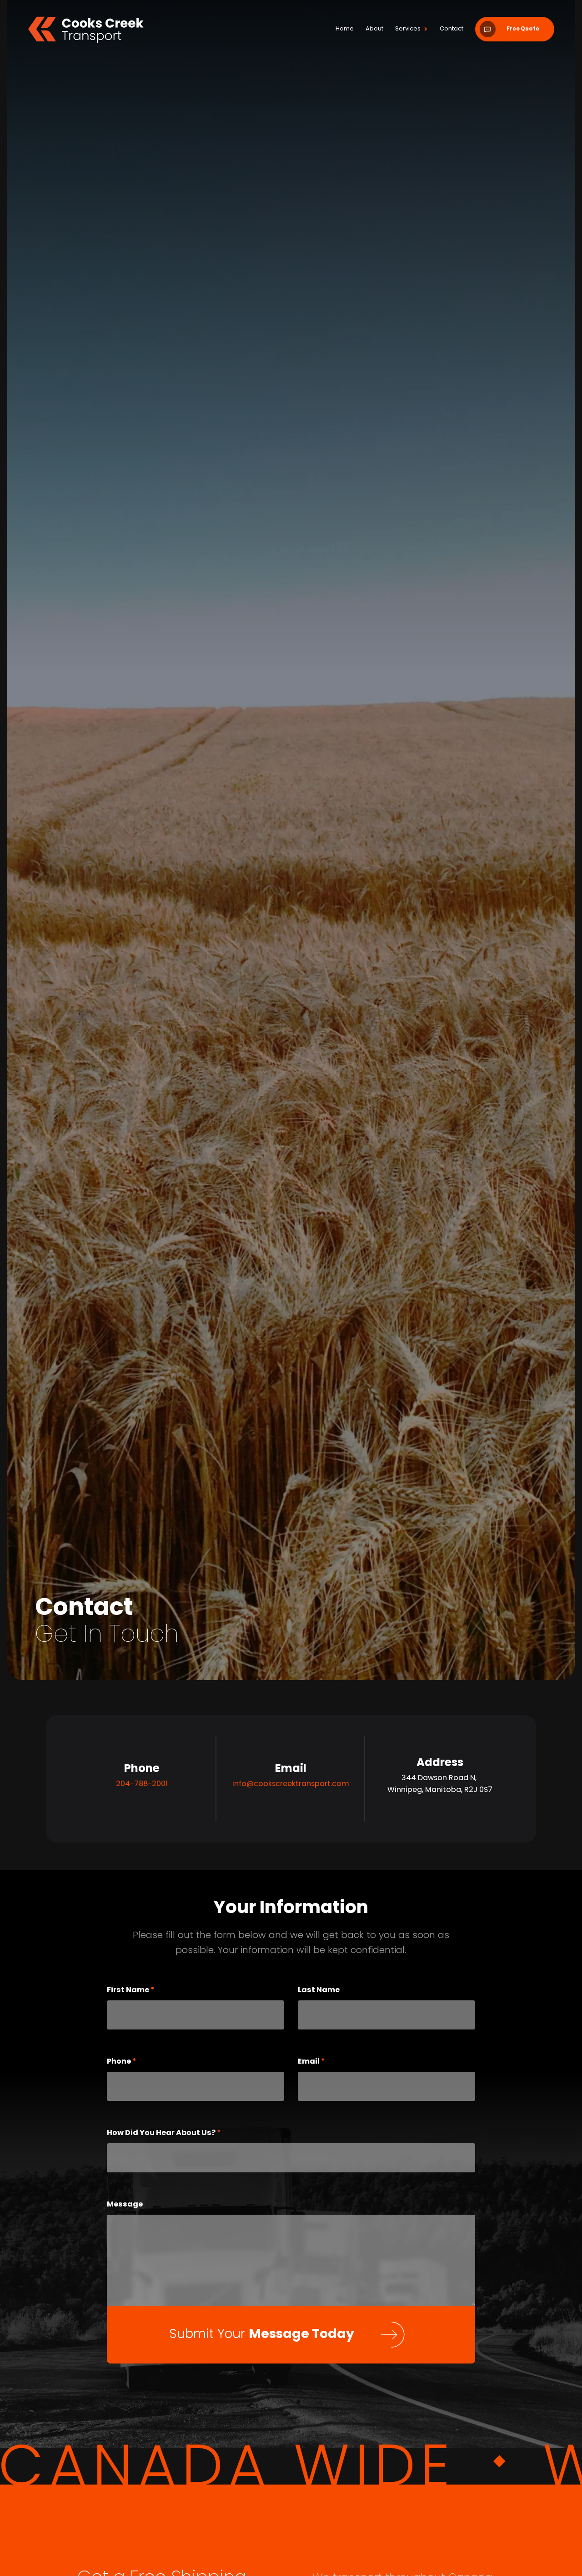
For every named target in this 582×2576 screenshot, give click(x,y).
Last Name (319, 2106)
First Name (129, 2106)
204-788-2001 (142, 1901)
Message (125, 2321)
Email (309, 2178)
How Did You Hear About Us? (162, 2249)
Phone (120, 2178)
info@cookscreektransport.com (291, 1901)
